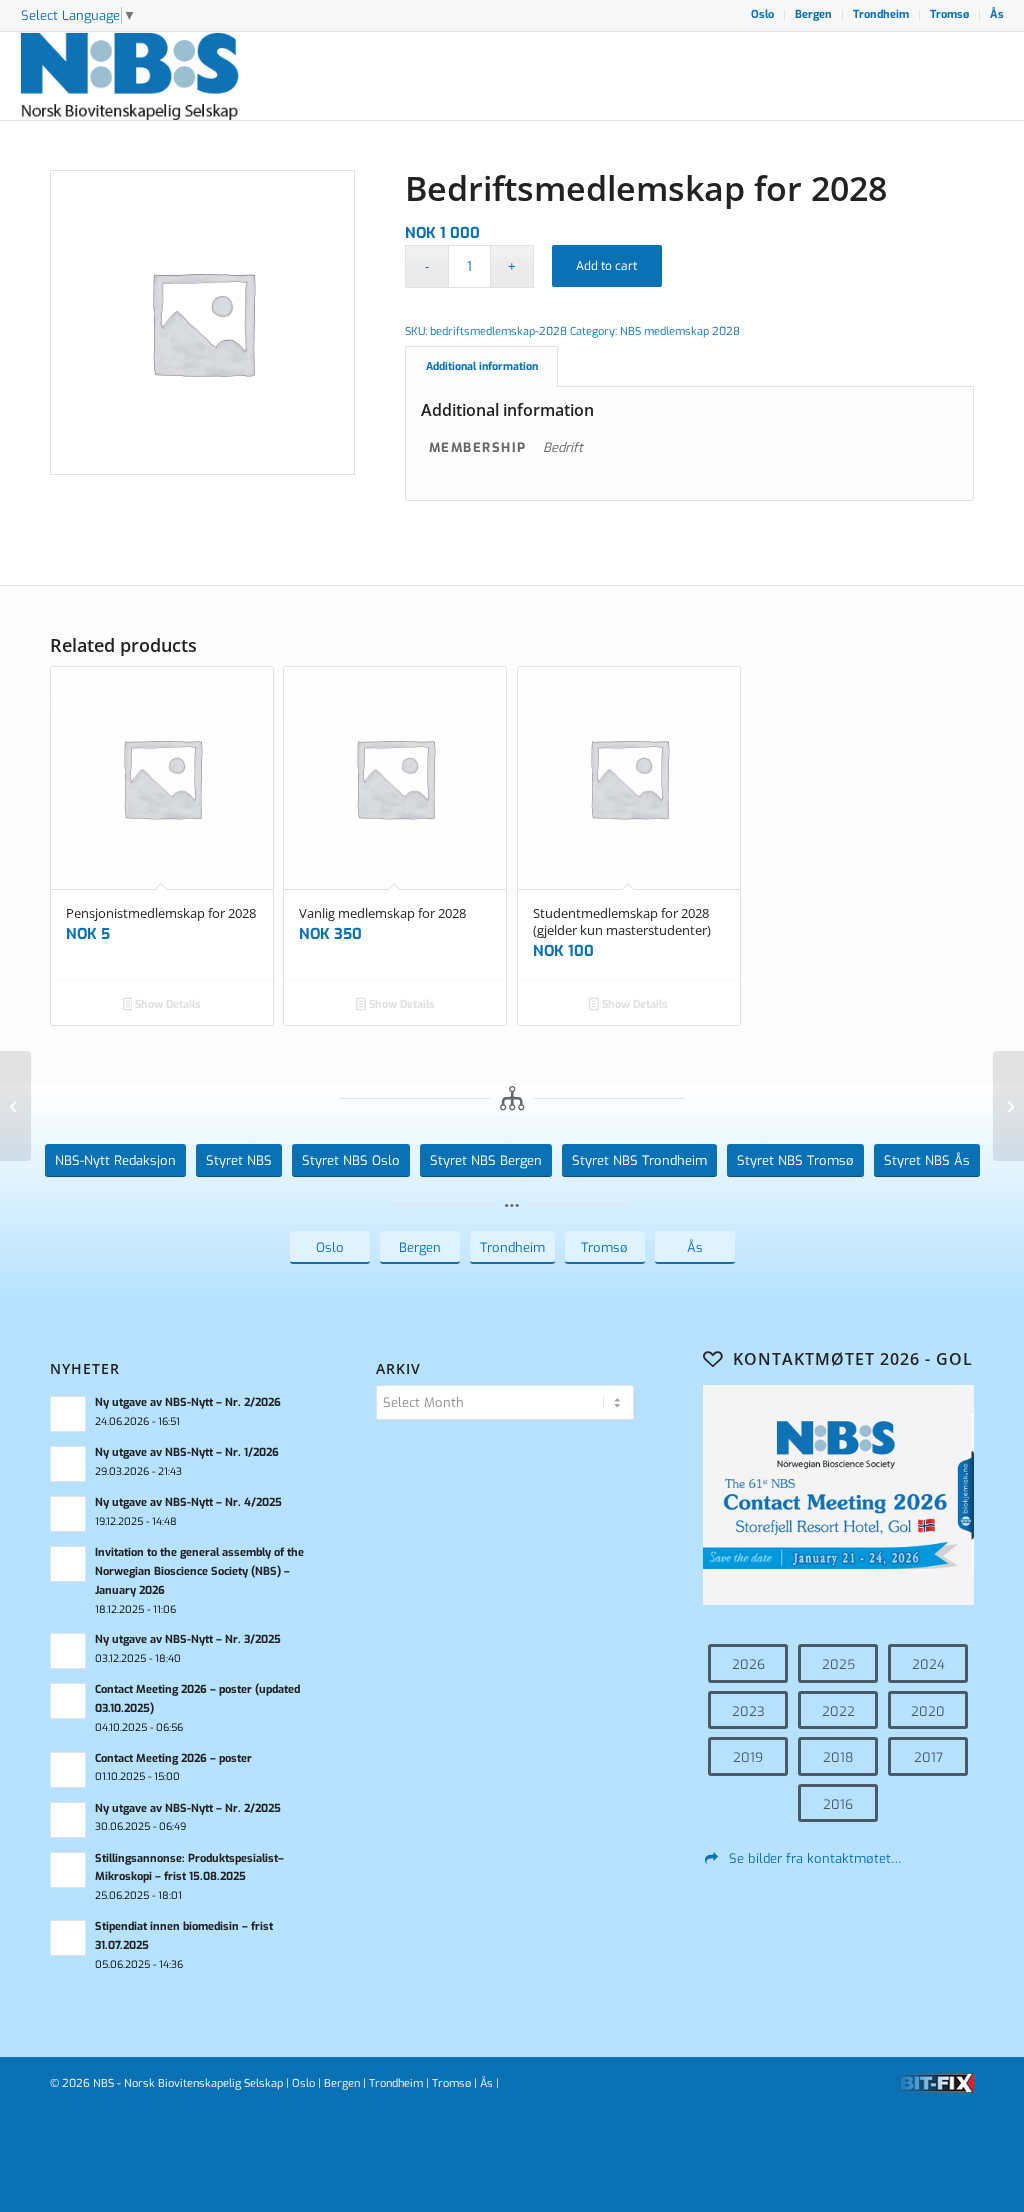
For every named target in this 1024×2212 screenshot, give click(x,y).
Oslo (762, 14)
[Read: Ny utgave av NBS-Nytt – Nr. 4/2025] (68, 1514)
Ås (997, 14)
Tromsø (949, 14)
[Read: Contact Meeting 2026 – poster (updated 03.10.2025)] (68, 1701)
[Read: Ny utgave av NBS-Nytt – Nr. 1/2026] (68, 1464)
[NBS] (152, 76)
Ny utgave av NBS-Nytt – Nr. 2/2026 (188, 1402)
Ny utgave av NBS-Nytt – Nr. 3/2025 (188, 1639)
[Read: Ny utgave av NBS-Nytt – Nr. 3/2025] (68, 1651)
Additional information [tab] (482, 366)
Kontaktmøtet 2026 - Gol (853, 1359)
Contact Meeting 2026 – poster (173, 1758)
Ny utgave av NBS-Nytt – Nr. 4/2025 (188, 1502)
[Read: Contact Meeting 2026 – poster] (68, 1770)
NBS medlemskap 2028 (680, 331)
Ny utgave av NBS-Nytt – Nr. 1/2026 (187, 1452)
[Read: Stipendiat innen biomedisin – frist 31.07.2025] (68, 1938)
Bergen (813, 14)
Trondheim (881, 14)
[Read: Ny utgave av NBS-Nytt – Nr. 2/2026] (68, 1414)
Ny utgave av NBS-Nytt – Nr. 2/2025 (188, 1808)
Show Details (166, 1004)
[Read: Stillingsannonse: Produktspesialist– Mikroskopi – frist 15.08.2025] (68, 1870)
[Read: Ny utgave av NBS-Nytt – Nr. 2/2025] (68, 1820)
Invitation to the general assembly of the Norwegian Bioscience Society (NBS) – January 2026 (199, 1571)
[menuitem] (763, 15)
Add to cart (606, 266)
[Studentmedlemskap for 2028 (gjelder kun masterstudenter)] (15, 1106)
